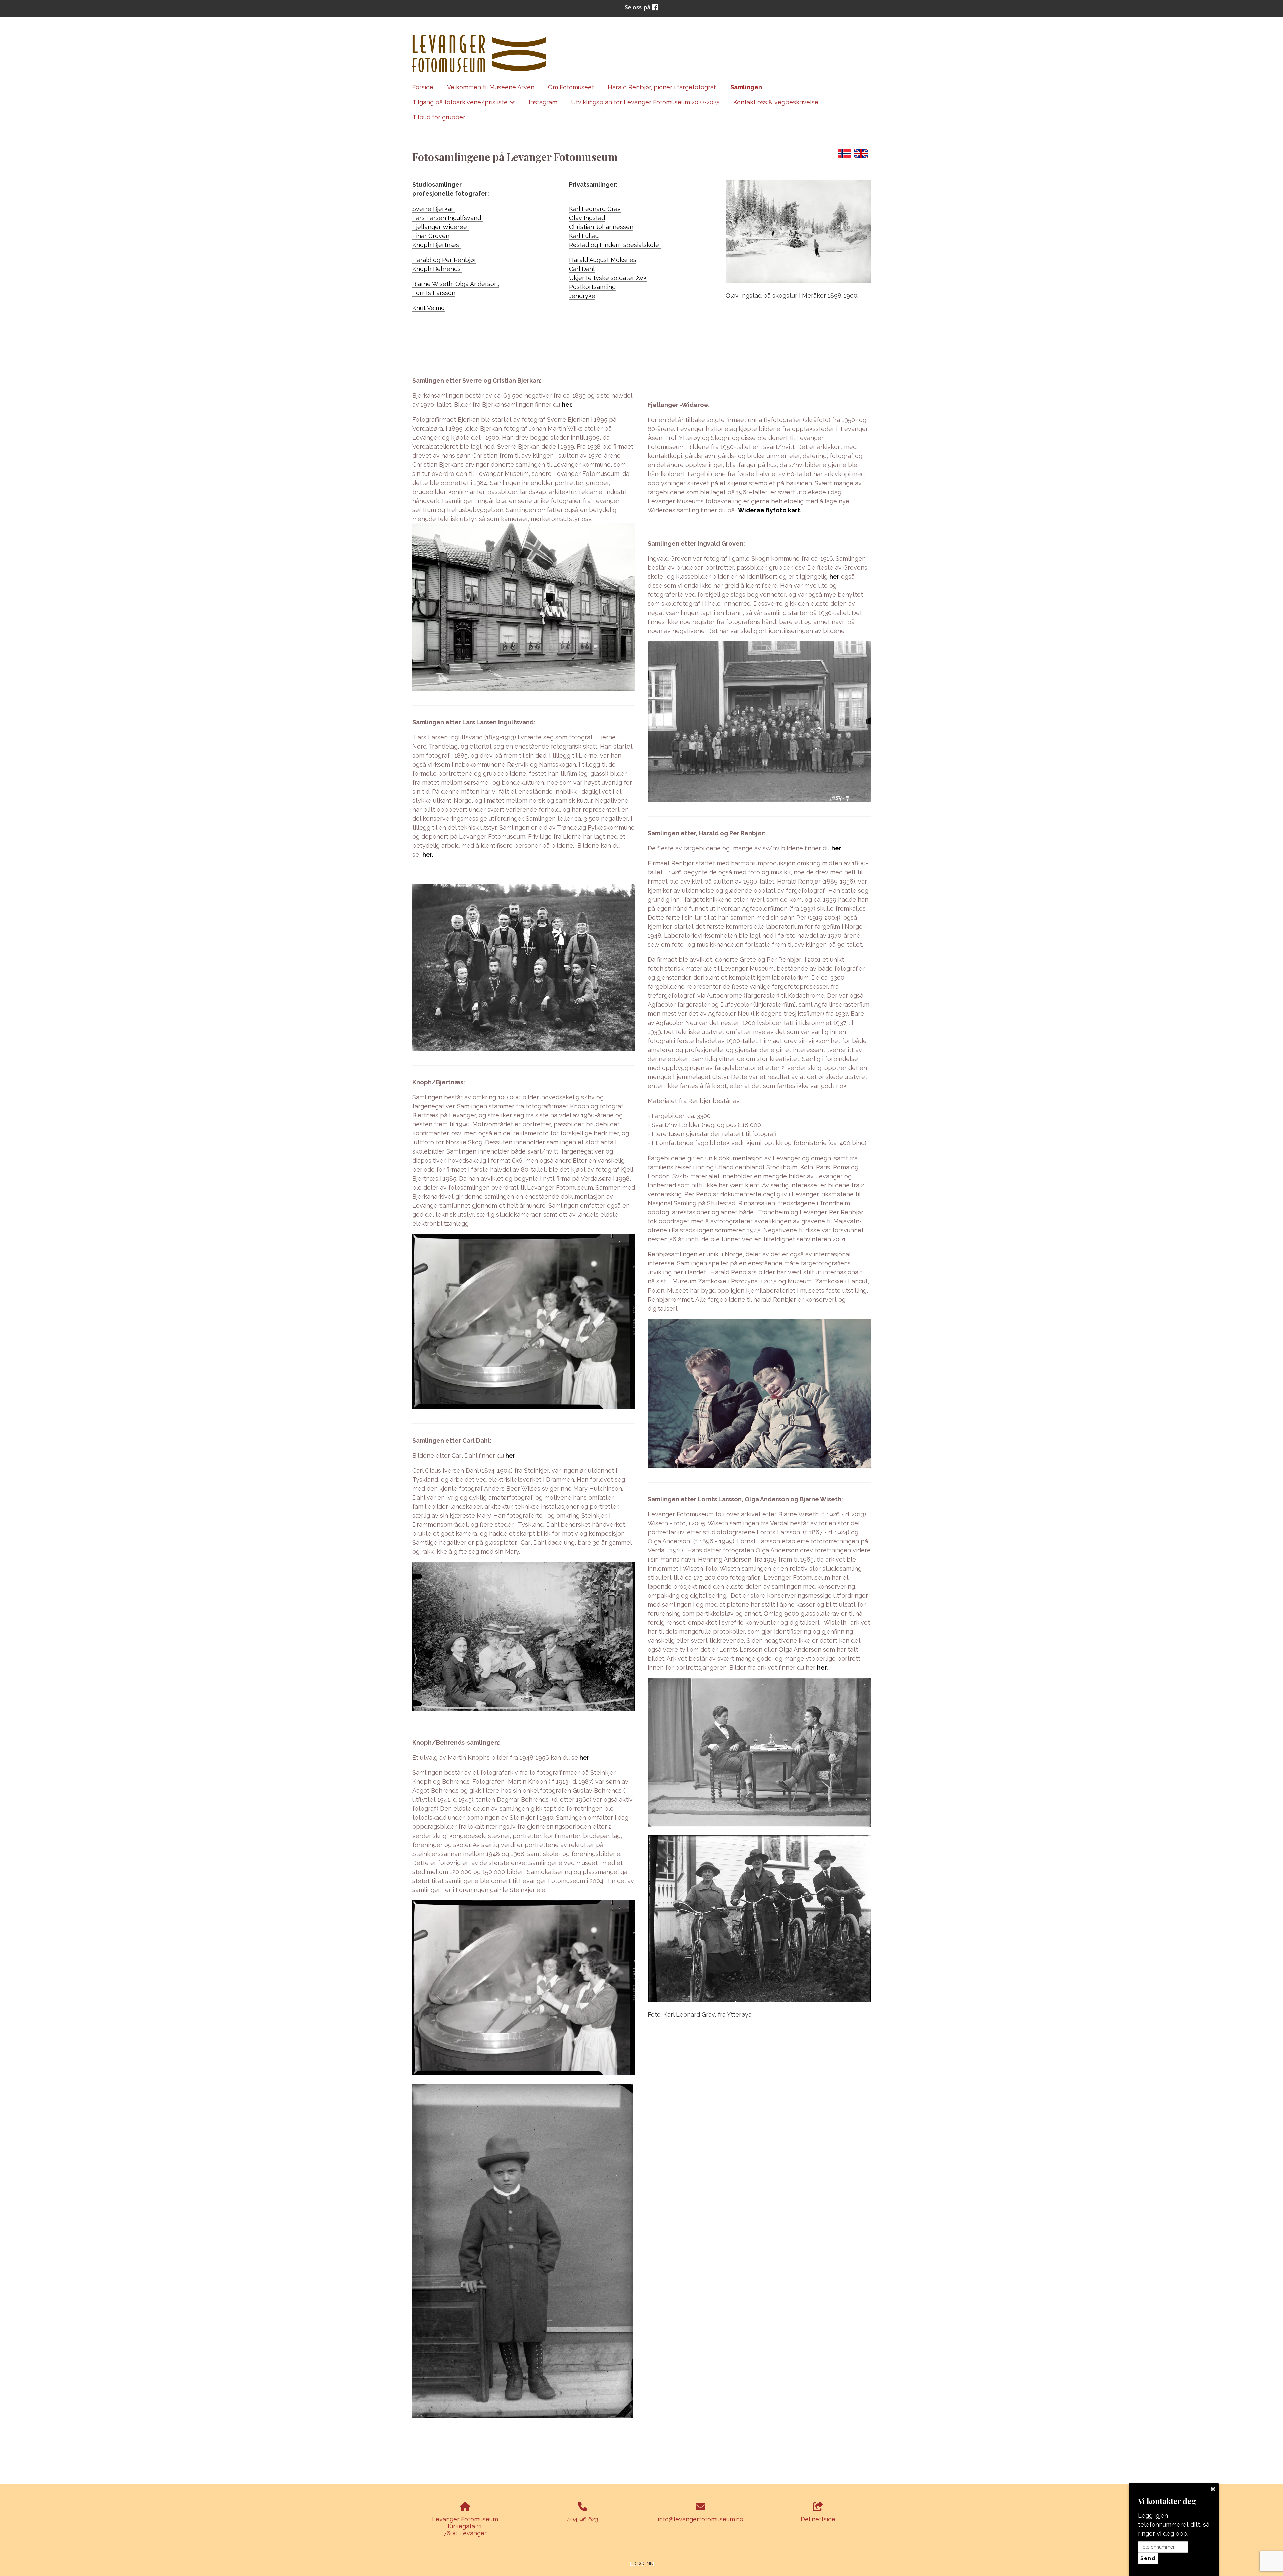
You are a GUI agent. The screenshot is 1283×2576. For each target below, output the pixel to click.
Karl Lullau (584, 236)
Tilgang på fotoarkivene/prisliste (464, 104)
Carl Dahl (582, 269)
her (510, 1455)
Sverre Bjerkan (434, 209)
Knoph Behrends (437, 269)
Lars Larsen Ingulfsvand (448, 218)
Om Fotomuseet (571, 87)
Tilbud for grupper (439, 117)
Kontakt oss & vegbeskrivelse (776, 102)
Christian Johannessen (601, 227)
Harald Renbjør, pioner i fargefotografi (662, 87)
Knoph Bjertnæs (437, 245)
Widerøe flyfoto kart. (770, 510)
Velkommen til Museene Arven (491, 87)
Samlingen (746, 87)
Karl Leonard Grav (595, 209)
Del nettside (818, 2519)
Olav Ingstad (587, 218)
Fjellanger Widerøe (441, 227)
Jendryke (582, 296)
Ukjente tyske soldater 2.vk (608, 278)
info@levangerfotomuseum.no (700, 2519)
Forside (423, 87)
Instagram (543, 102)
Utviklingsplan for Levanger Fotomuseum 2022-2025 (645, 102)
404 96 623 (583, 2519)
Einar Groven (431, 236)
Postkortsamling (592, 287)
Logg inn (642, 2563)
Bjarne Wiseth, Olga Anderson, (456, 284)
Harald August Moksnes (603, 260)
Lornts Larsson (434, 293)
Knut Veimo (429, 308)
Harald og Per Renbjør (444, 260)
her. (567, 404)
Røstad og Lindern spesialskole (615, 245)
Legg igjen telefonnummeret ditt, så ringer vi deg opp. (1174, 2524)
